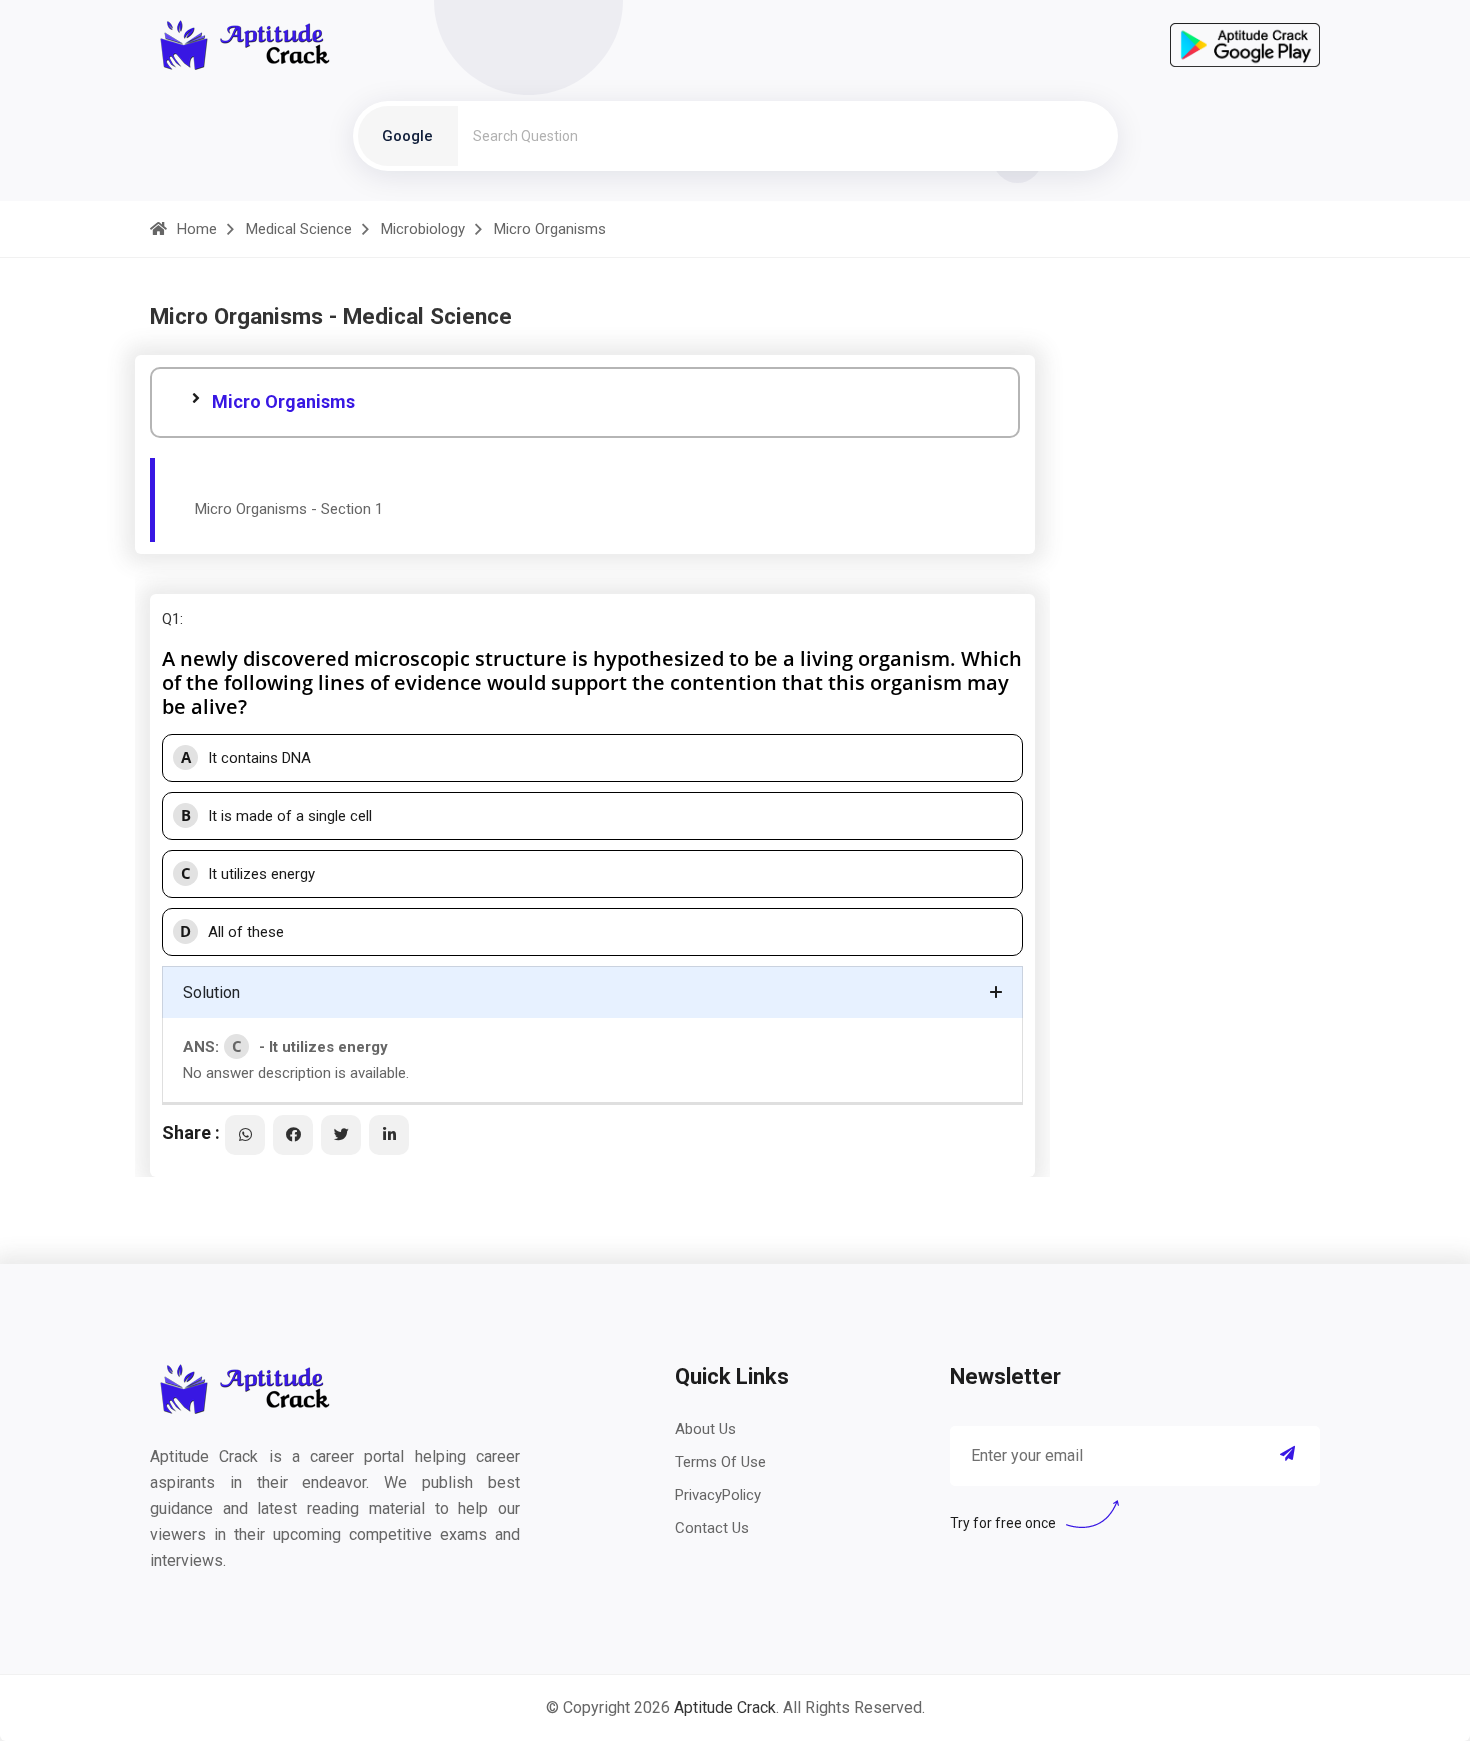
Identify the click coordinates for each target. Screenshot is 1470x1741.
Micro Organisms (283, 401)
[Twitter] (341, 1135)
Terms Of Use (720, 1462)
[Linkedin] (389, 1135)
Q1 (171, 619)
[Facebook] (293, 1135)
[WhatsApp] (245, 1135)
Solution (211, 992)
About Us (705, 1429)
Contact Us (712, 1528)
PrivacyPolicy (718, 1495)
